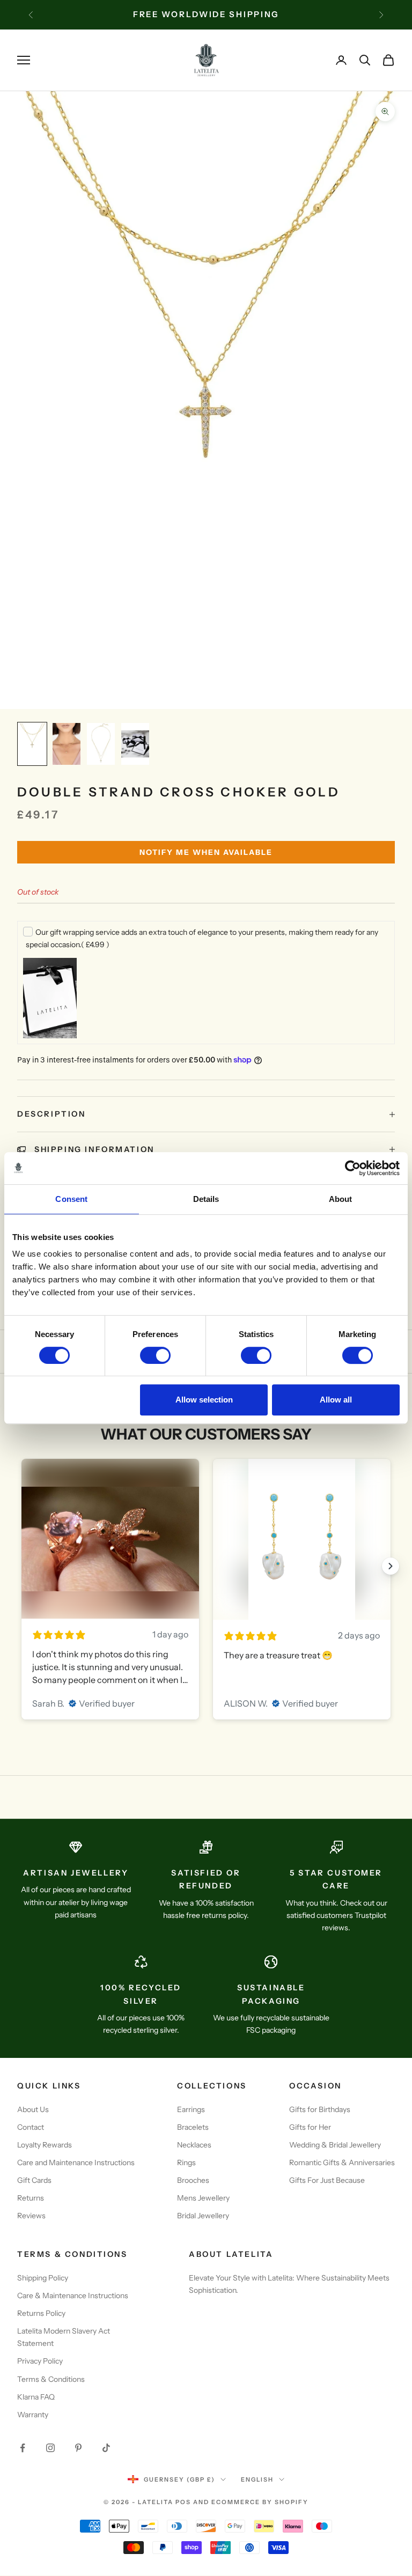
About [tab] (341, 1199)
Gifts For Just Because (327, 2180)
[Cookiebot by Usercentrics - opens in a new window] (353, 1168)
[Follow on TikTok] (106, 2448)
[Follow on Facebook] (23, 2448)
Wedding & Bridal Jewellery (335, 2145)
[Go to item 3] (101, 744)
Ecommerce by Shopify (260, 2502)
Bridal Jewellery (203, 2216)
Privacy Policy (40, 2361)
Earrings (191, 2109)
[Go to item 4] (135, 744)
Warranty (33, 2415)
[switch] (155, 1355)
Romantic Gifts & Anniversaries (342, 2162)
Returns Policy (41, 2313)
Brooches (193, 2180)
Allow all (336, 1400)
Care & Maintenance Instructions (73, 2295)
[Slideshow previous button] (21, 1566)
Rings (186, 2162)
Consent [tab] (71, 1199)
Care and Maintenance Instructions (76, 2162)
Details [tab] (206, 1199)
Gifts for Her (310, 2127)
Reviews (31, 2216)
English (257, 2479)
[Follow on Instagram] (50, 2448)
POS (183, 2502)
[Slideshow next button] (391, 1566)
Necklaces (194, 2145)
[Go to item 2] (67, 744)
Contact (31, 2127)
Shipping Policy (43, 2278)
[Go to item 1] (32, 744)
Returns (31, 2198)
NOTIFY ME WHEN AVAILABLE (206, 852)
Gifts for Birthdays (320, 2109)
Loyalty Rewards (45, 2145)
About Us (33, 2109)
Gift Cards (34, 2180)
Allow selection (204, 1400)
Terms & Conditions (51, 2379)
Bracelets (193, 2127)
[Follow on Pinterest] (78, 2448)
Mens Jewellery (203, 2198)
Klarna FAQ (36, 2397)
